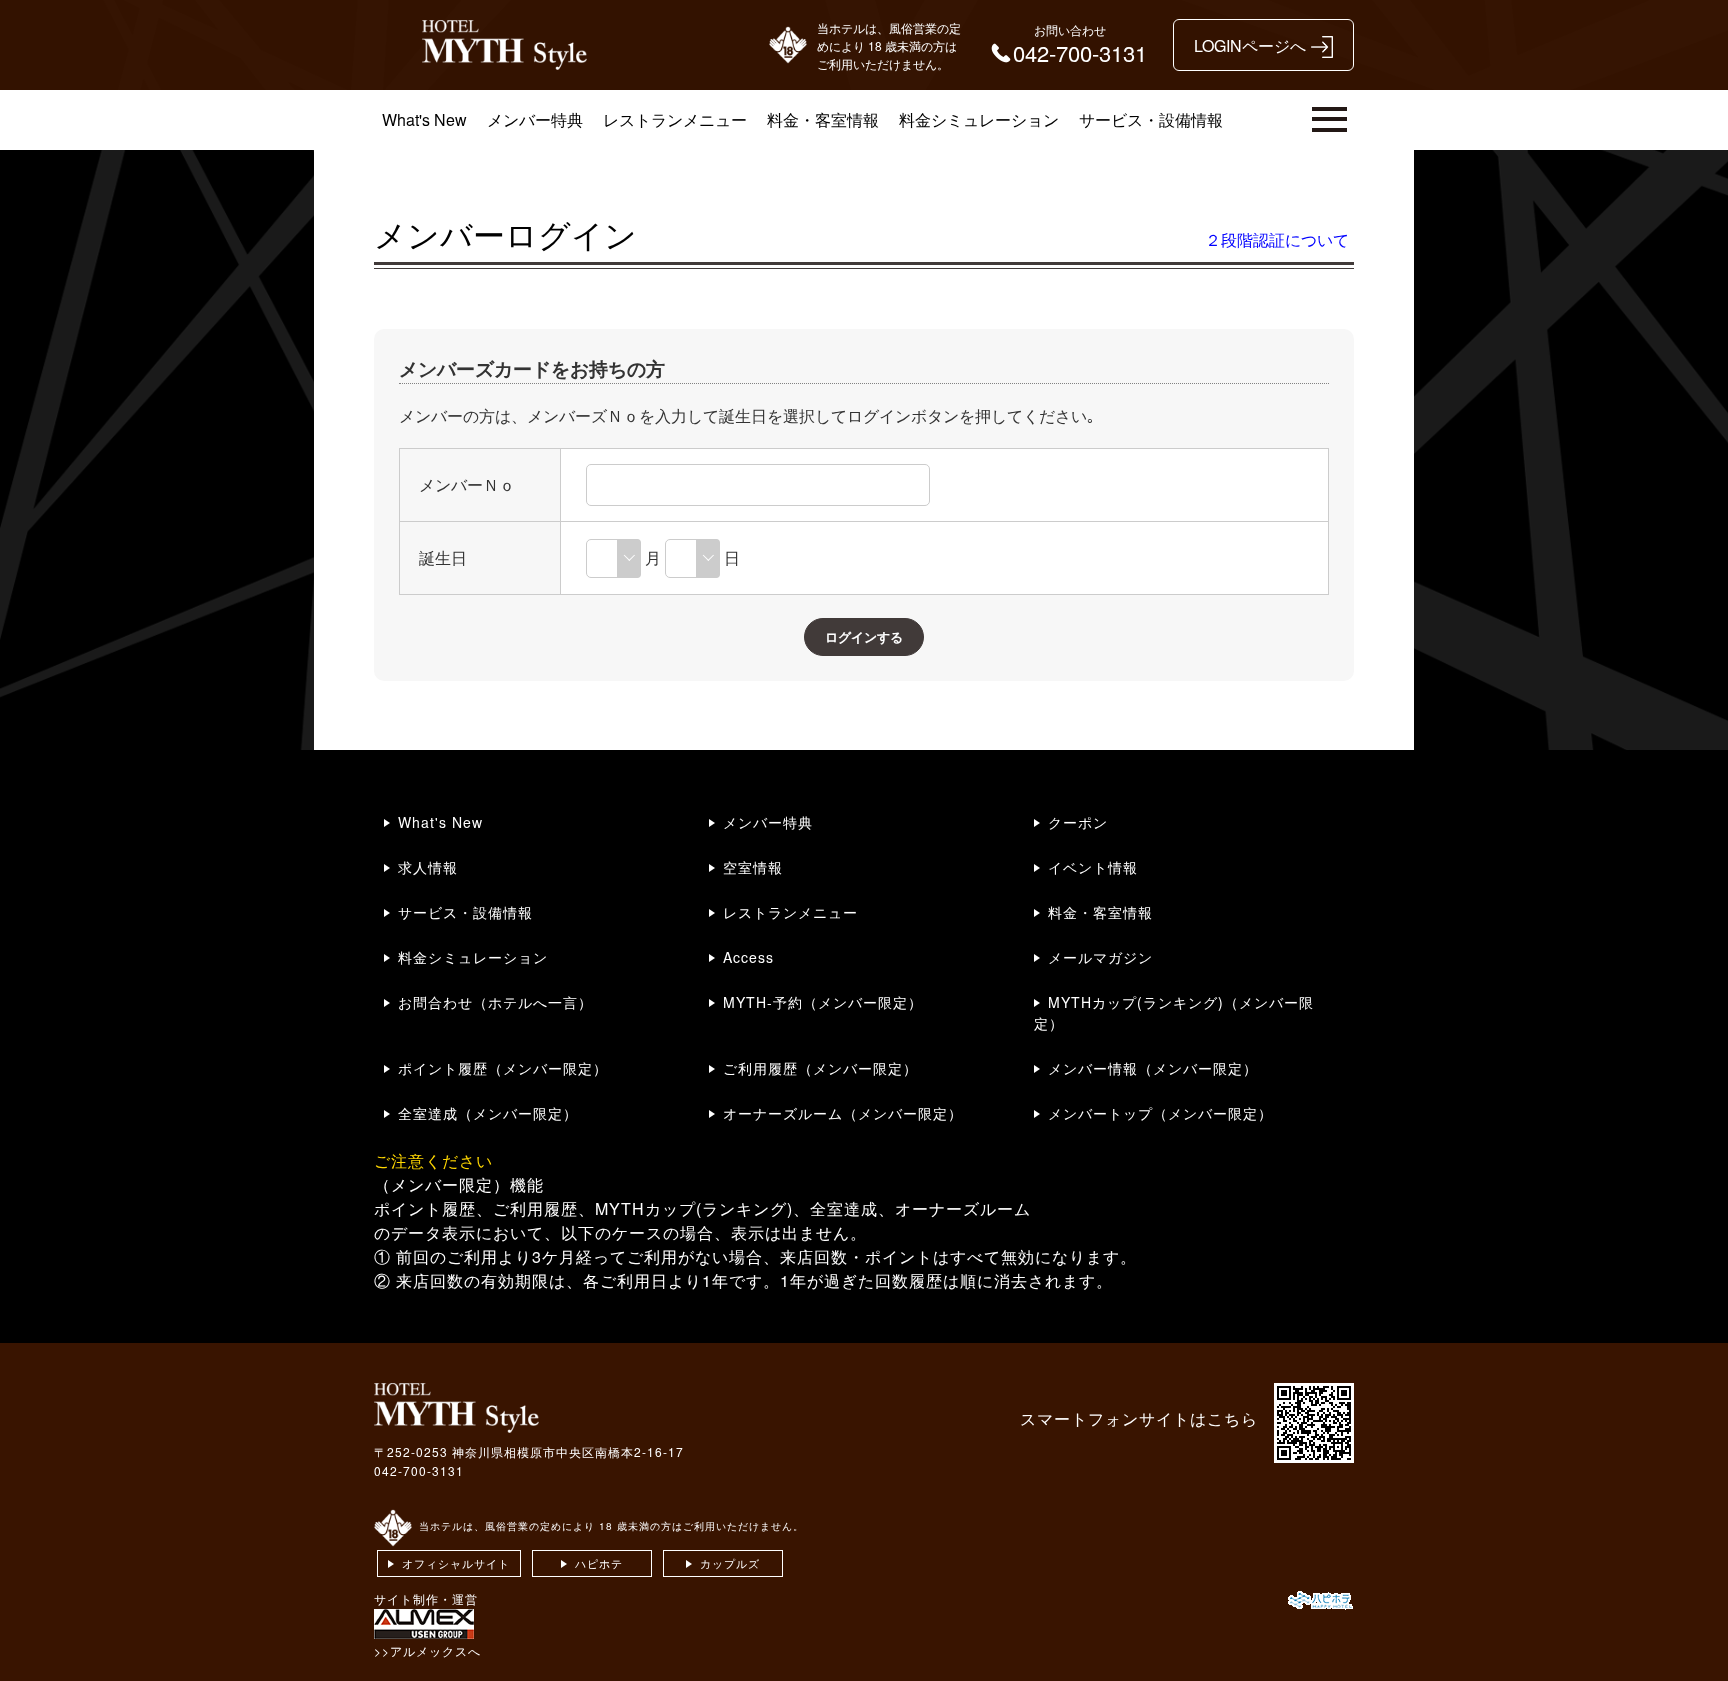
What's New (424, 119)
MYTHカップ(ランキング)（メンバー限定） (1174, 1012)
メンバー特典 (535, 119)
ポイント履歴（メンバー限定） (503, 1068)
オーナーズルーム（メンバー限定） (843, 1113)
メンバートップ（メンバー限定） (1160, 1113)
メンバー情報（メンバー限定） (1153, 1068)
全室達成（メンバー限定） (488, 1113)
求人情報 (428, 867)
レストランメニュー (675, 119)
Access (748, 957)
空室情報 (753, 867)
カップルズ (730, 1563)
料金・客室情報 (823, 119)
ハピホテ (599, 1563)
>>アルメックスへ (427, 1650)
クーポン (1078, 822)
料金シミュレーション (979, 119)
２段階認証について (1277, 239)
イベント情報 (1093, 867)
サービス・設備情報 (1151, 119)
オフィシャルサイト (456, 1563)
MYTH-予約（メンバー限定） (823, 1002)
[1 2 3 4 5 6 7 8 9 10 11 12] (613, 557)
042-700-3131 (419, 1470)
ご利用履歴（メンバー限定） (820, 1068)
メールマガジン (1100, 957)
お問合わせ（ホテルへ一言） (495, 1002)
